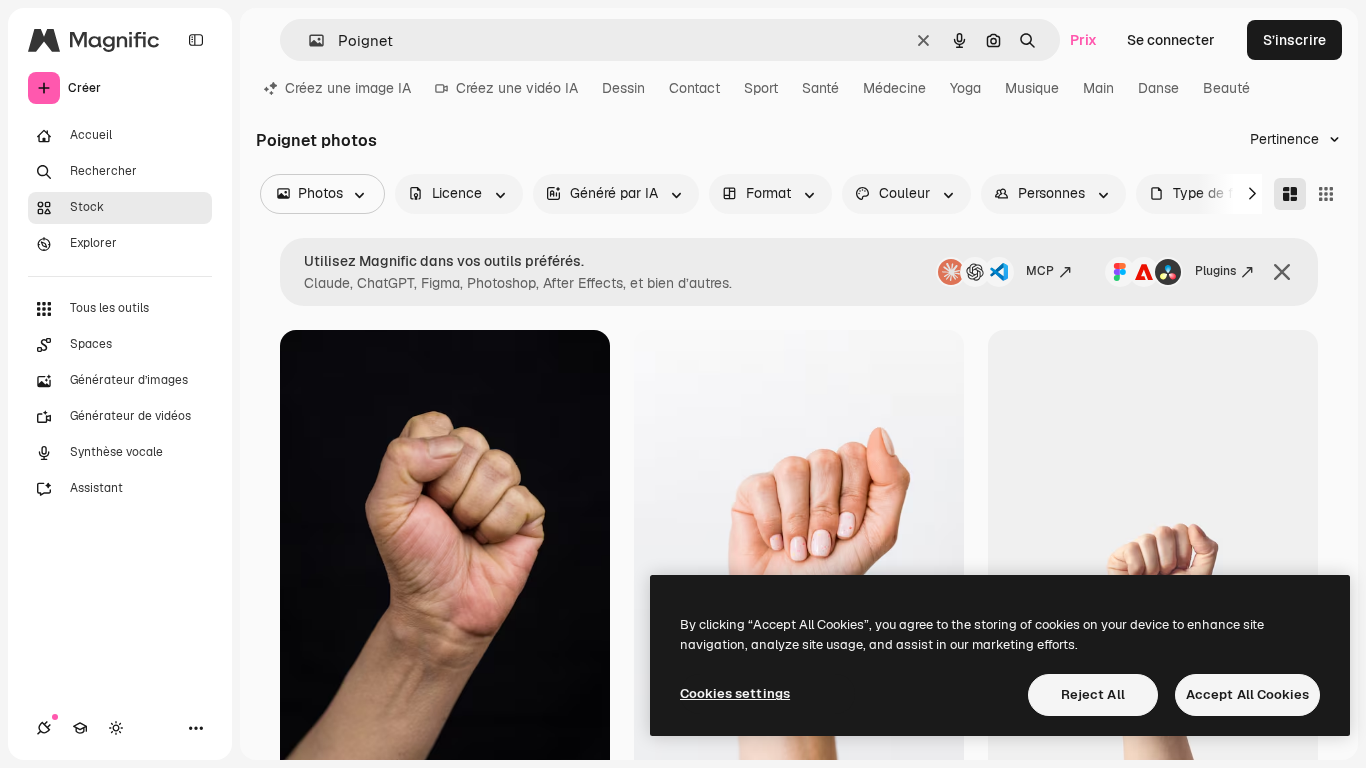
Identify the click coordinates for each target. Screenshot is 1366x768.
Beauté (1226, 88)
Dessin (623, 88)
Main (1098, 88)
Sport (761, 88)
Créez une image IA (348, 88)
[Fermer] (1282, 272)
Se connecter (1171, 40)
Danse (1158, 88)
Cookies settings (735, 693)
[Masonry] (1290, 194)
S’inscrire (1294, 40)
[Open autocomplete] (308, 40)
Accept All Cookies (1247, 694)
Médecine (894, 88)
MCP (1040, 271)
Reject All (1093, 694)
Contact (694, 88)
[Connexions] (44, 728)
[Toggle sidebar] (196, 40)
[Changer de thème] (116, 728)
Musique (1032, 88)
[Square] (1326, 194)
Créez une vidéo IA (517, 88)
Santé (820, 88)
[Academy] (80, 728)
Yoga (965, 88)
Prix (1083, 40)
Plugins (1215, 271)
